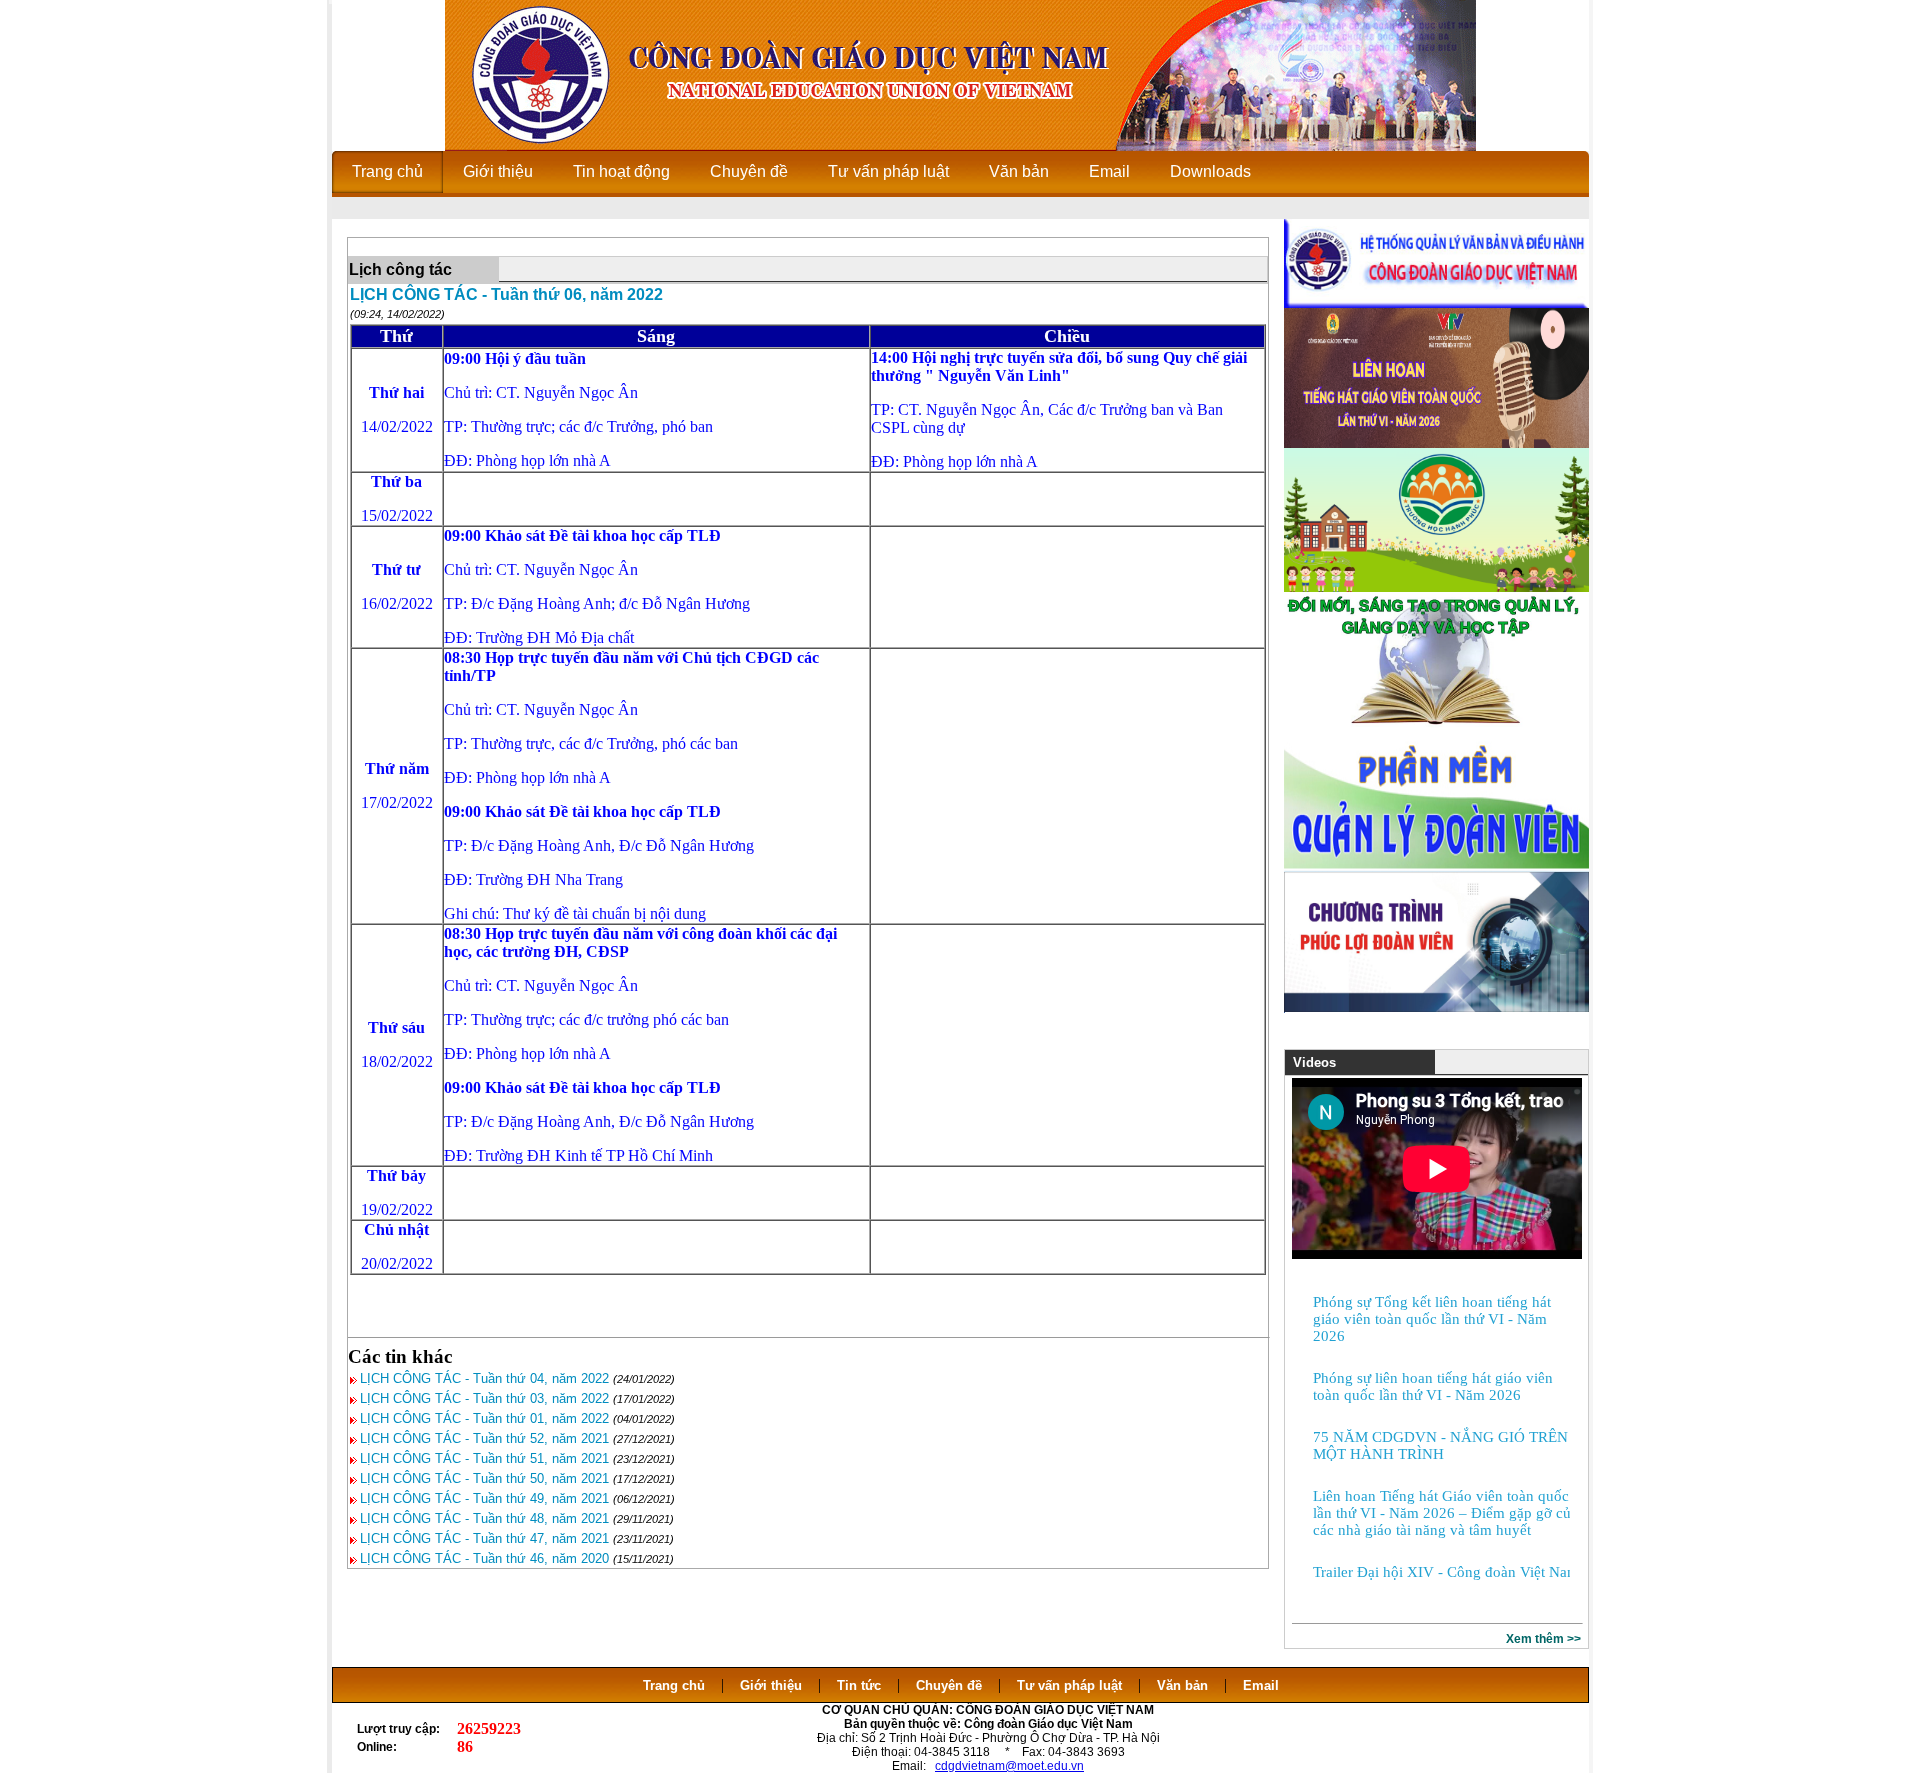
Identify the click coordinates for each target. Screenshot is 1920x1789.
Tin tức (859, 1685)
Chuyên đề (949, 1685)
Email (1261, 1685)
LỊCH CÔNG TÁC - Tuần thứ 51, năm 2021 (484, 1458)
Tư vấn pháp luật (1069, 1685)
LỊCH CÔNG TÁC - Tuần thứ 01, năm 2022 (484, 1418)
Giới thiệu (771, 1685)
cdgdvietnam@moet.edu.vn (1009, 1766)
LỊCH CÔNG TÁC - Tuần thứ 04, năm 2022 (484, 1378)
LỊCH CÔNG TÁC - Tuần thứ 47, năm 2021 (484, 1538)
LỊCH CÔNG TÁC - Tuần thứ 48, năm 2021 (484, 1518)
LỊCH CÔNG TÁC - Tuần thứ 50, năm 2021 (484, 1478)
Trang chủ (674, 1685)
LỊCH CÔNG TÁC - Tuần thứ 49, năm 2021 (484, 1498)
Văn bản (1184, 1685)
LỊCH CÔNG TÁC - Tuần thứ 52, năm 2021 (484, 1438)
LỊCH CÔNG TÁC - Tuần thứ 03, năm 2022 (484, 1398)
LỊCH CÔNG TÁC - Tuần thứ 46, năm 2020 (484, 1558)
